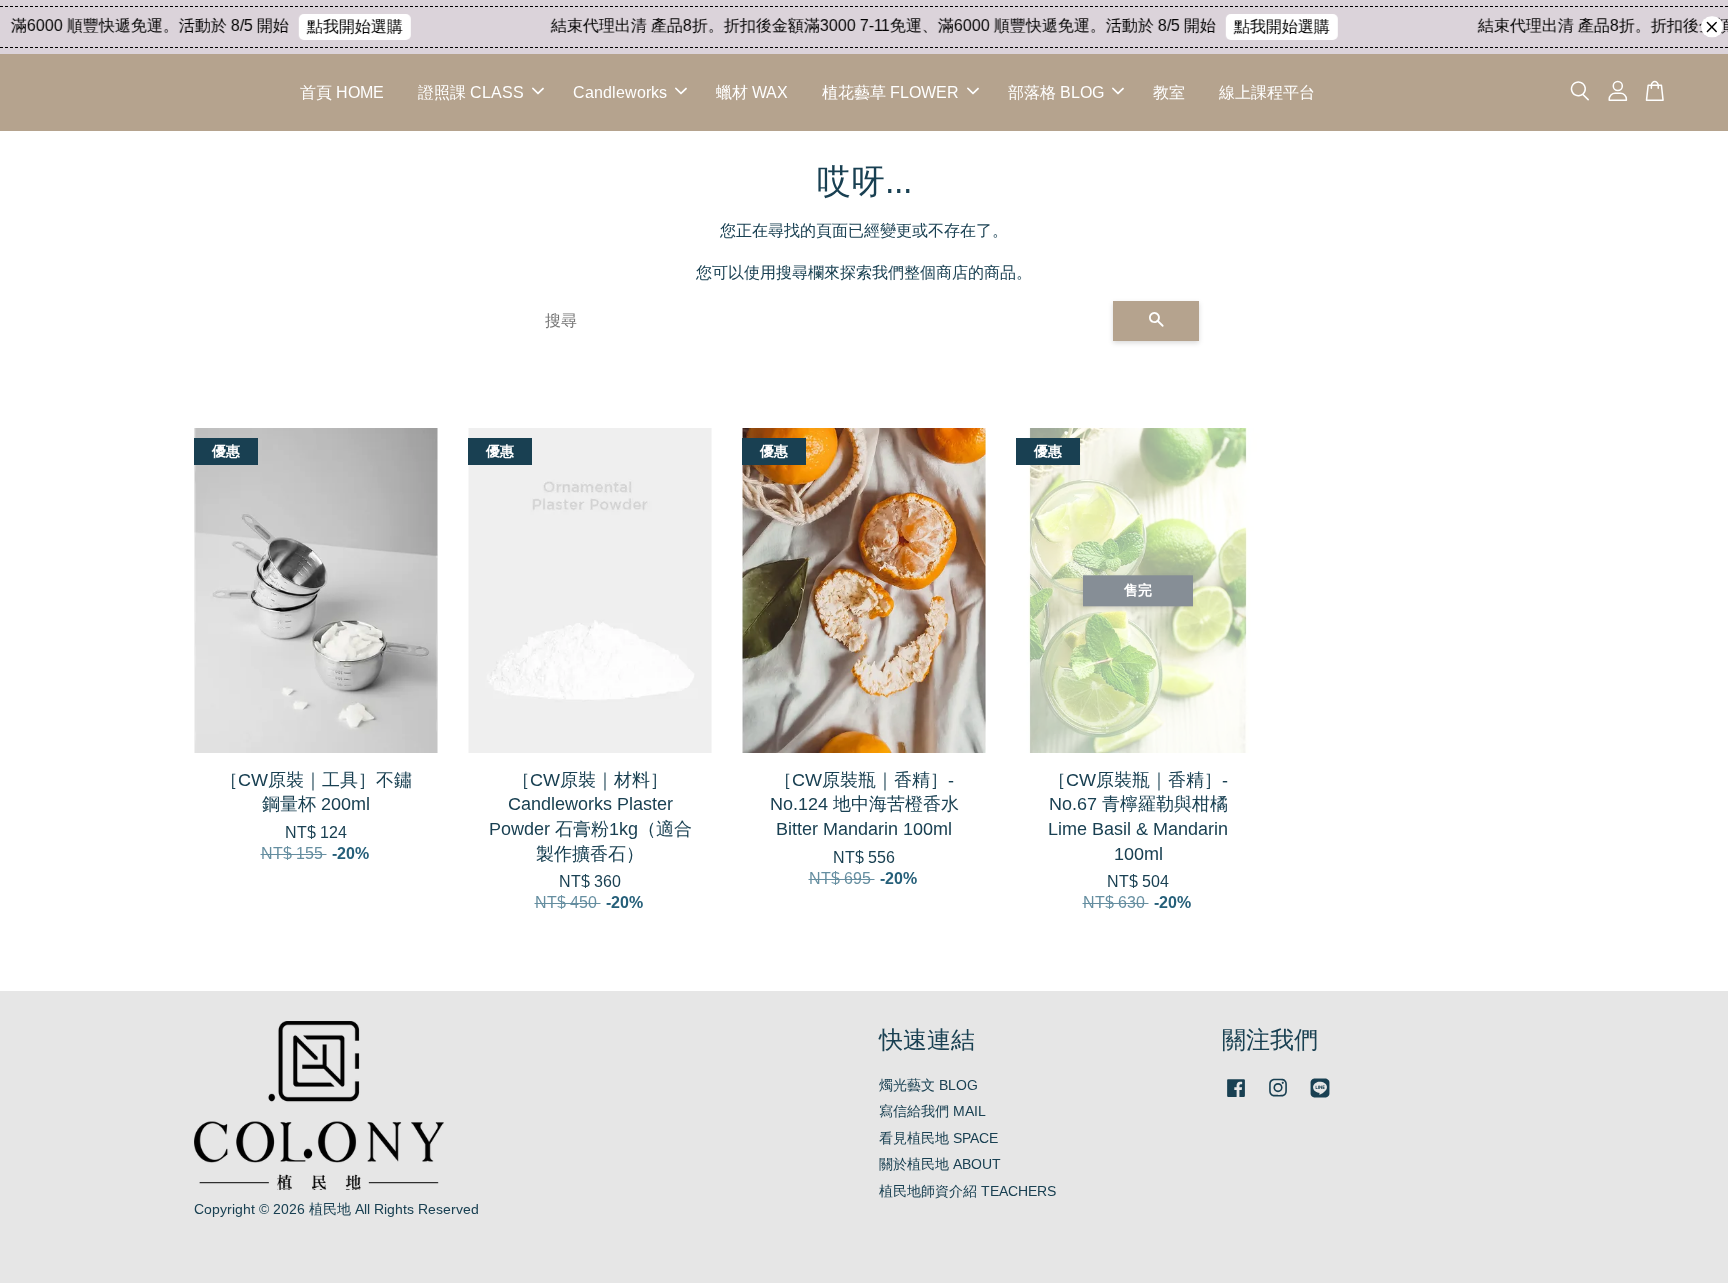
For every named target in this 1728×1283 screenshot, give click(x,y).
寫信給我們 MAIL (932, 1111)
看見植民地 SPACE (938, 1138)
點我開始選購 (335, 26)
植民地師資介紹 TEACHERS (967, 1191)
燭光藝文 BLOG (928, 1085)
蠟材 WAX (752, 92)
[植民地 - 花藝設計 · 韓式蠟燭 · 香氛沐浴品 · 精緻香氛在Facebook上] (1236, 1097)
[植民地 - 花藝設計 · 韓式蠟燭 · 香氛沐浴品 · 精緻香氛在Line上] (1320, 1097)
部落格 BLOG (1056, 92)
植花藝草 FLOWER (890, 92)
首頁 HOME (342, 92)
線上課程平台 (1267, 92)
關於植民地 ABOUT (940, 1164)
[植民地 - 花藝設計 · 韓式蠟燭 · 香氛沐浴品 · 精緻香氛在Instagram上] (1278, 1097)
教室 (1169, 92)
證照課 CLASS (471, 92)
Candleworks (620, 92)
